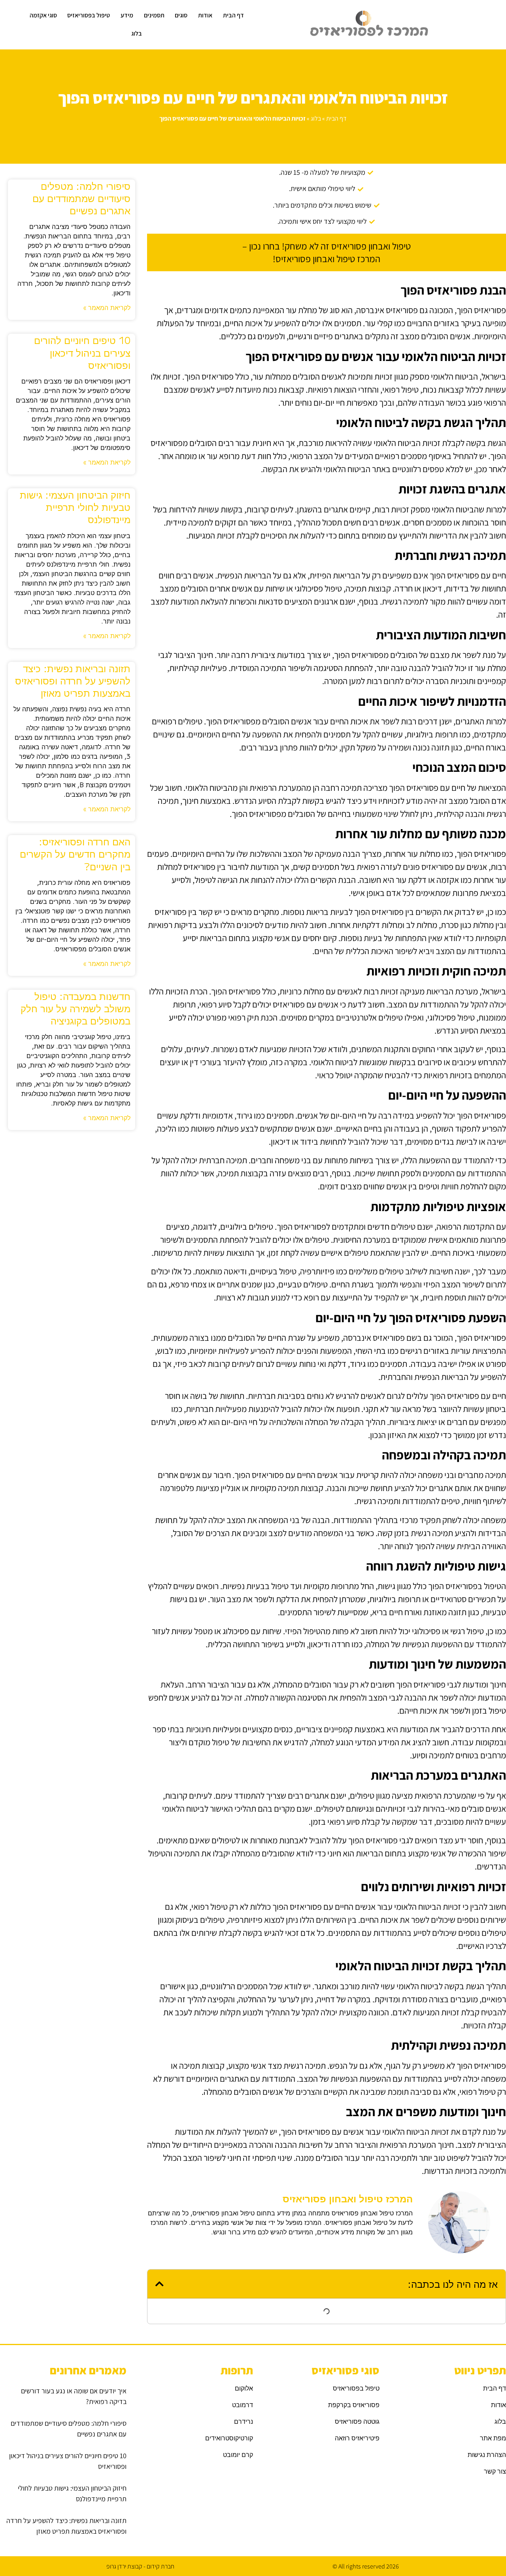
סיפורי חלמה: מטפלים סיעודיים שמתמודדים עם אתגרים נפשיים (81, 198)
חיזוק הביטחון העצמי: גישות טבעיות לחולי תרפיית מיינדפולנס (75, 507)
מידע (127, 15)
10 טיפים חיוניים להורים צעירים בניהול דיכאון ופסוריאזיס (82, 352)
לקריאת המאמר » (107, 307)
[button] (160, 2284)
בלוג (137, 33)
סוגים (181, 15)
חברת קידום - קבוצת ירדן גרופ (140, 2566)
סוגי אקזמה (43, 15)
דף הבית (233, 15)
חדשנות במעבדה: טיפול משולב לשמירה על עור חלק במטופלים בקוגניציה (76, 1008)
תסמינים (154, 15)
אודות (205, 15)
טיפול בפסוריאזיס (89, 15)
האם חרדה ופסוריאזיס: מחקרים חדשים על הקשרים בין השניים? (75, 853)
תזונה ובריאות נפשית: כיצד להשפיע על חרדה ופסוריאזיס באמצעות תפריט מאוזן (73, 680)
